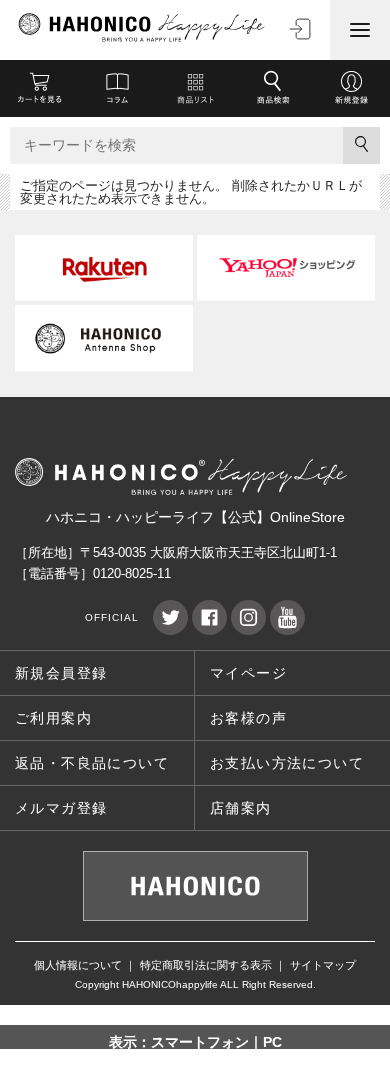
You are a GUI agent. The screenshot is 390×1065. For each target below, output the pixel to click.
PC (272, 1042)
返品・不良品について (92, 763)
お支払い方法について (287, 763)
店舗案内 (241, 808)
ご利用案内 (53, 718)
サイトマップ (323, 965)
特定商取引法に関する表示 (206, 965)
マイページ (248, 673)
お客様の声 (248, 718)
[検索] (361, 145)
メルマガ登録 (61, 808)
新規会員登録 (61, 673)
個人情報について (78, 965)
